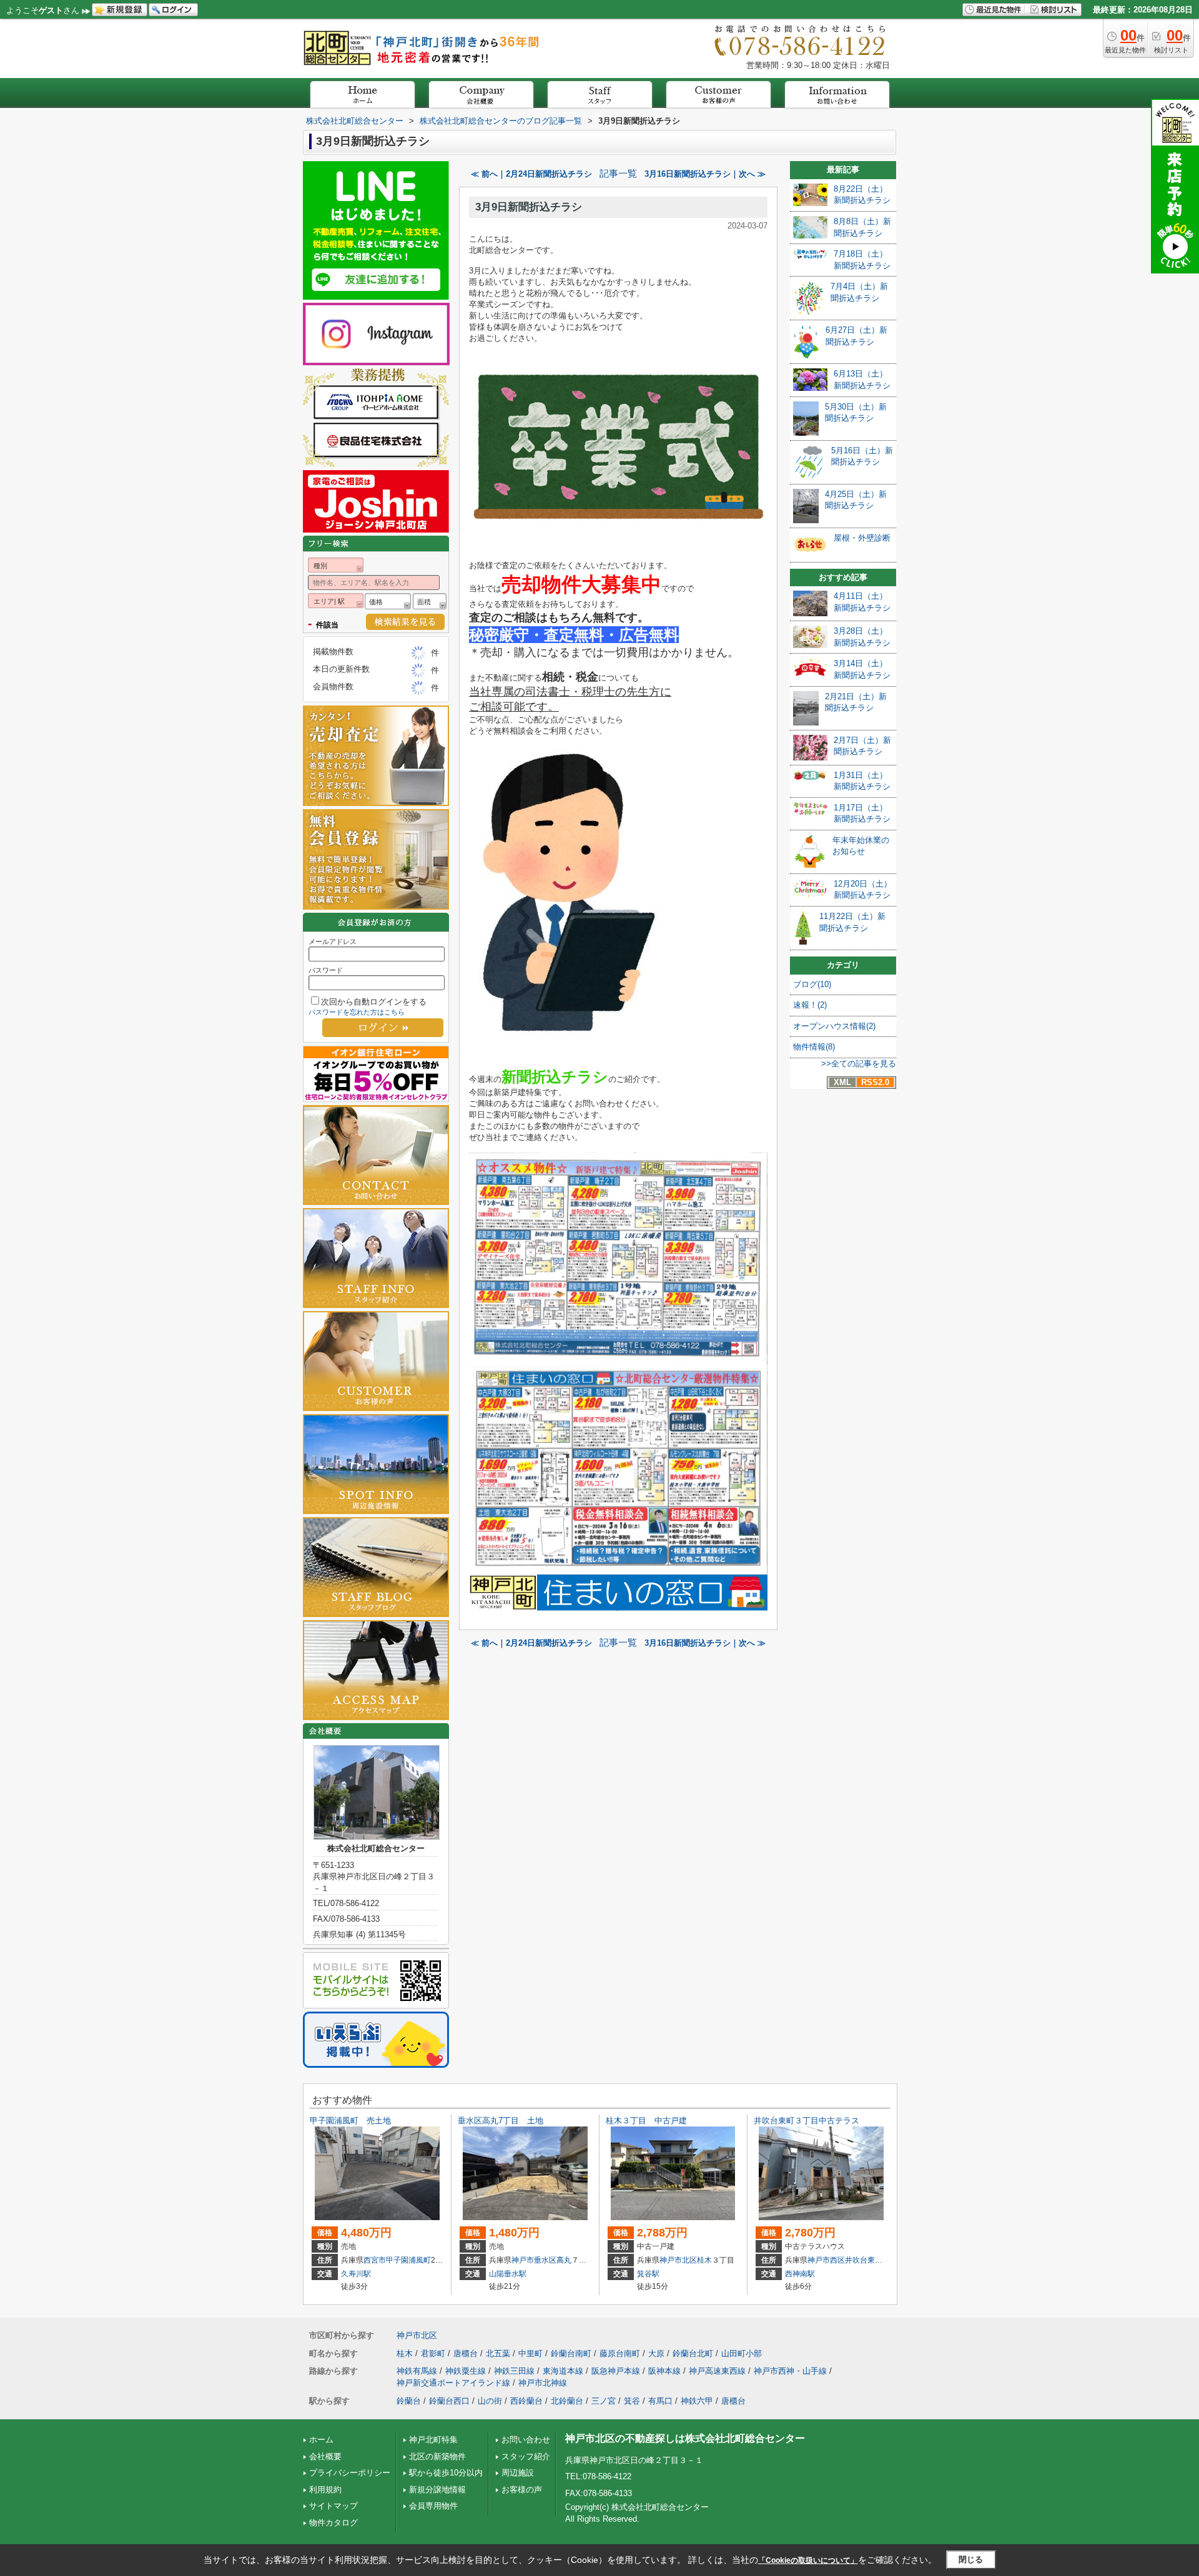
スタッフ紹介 (526, 2456)
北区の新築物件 (437, 2456)
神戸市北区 (678, 2260)
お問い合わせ (526, 2440)
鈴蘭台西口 (449, 2401)
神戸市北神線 (543, 2383)
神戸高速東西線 (717, 2371)
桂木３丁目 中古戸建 (646, 2121)
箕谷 (632, 2401)
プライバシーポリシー (350, 2473)
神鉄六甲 (697, 2401)
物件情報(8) (814, 1047)
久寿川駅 (356, 2274)
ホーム (321, 2440)
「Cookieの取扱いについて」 (808, 2560)
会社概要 (325, 2456)
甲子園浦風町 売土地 (350, 2121)
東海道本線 (563, 2371)
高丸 (564, 2260)
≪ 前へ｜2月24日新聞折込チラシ (531, 174)
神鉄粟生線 (466, 2371)
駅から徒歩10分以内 (446, 2473)
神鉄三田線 (514, 2371)
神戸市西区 (826, 2260)
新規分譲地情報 (437, 2490)
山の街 (490, 2401)
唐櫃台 (466, 2353)
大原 (656, 2353)
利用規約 (325, 2490)
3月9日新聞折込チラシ (529, 207)
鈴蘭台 (409, 2401)
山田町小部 (742, 2353)
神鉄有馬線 (417, 2371)
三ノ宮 (604, 2401)
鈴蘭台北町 (693, 2353)
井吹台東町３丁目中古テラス (807, 2121)
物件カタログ (333, 2523)
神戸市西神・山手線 (790, 2371)
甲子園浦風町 (408, 2260)
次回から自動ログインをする (374, 1002)
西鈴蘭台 (526, 2401)
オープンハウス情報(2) (834, 1026)
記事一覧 (618, 174)
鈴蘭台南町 (571, 2353)
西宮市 (375, 2260)
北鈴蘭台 (567, 2401)
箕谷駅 (648, 2274)
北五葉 (498, 2353)
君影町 (433, 2353)
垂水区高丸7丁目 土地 (501, 2121)
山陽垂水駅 (508, 2274)
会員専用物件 (433, 2506)
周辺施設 (518, 2473)
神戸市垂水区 (534, 2260)
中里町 (530, 2353)
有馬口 (660, 2401)
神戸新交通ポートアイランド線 (453, 2383)
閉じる (971, 2559)
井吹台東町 (864, 2260)
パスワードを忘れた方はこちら (357, 1012)
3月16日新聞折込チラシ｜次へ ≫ (705, 174)
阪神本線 (664, 2371)
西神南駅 (800, 2274)
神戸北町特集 (433, 2440)
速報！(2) (810, 1005)
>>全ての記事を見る (859, 1064)
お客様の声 (522, 2490)
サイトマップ (333, 2506)
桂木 (704, 2260)
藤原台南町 (620, 2353)
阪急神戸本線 (616, 2371)
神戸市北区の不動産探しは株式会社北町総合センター (685, 2438)
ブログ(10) (812, 984)
